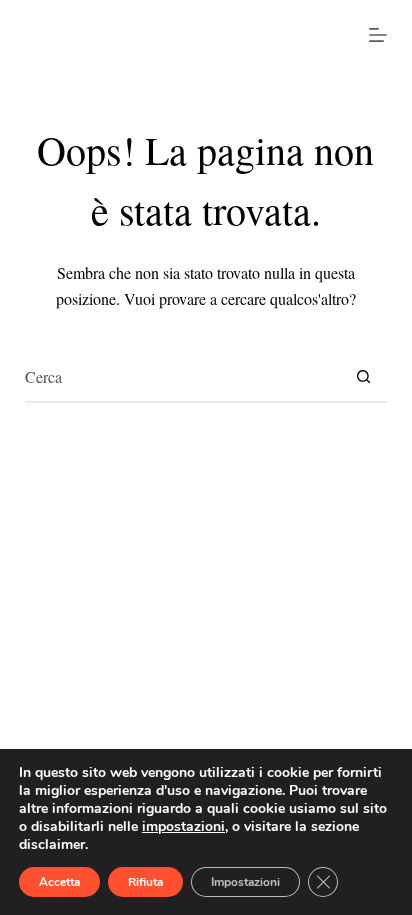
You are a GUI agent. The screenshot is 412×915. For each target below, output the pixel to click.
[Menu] (378, 35)
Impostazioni (245, 882)
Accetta (59, 882)
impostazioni (183, 827)
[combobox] (182, 377)
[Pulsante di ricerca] (363, 377)
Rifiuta (145, 882)
